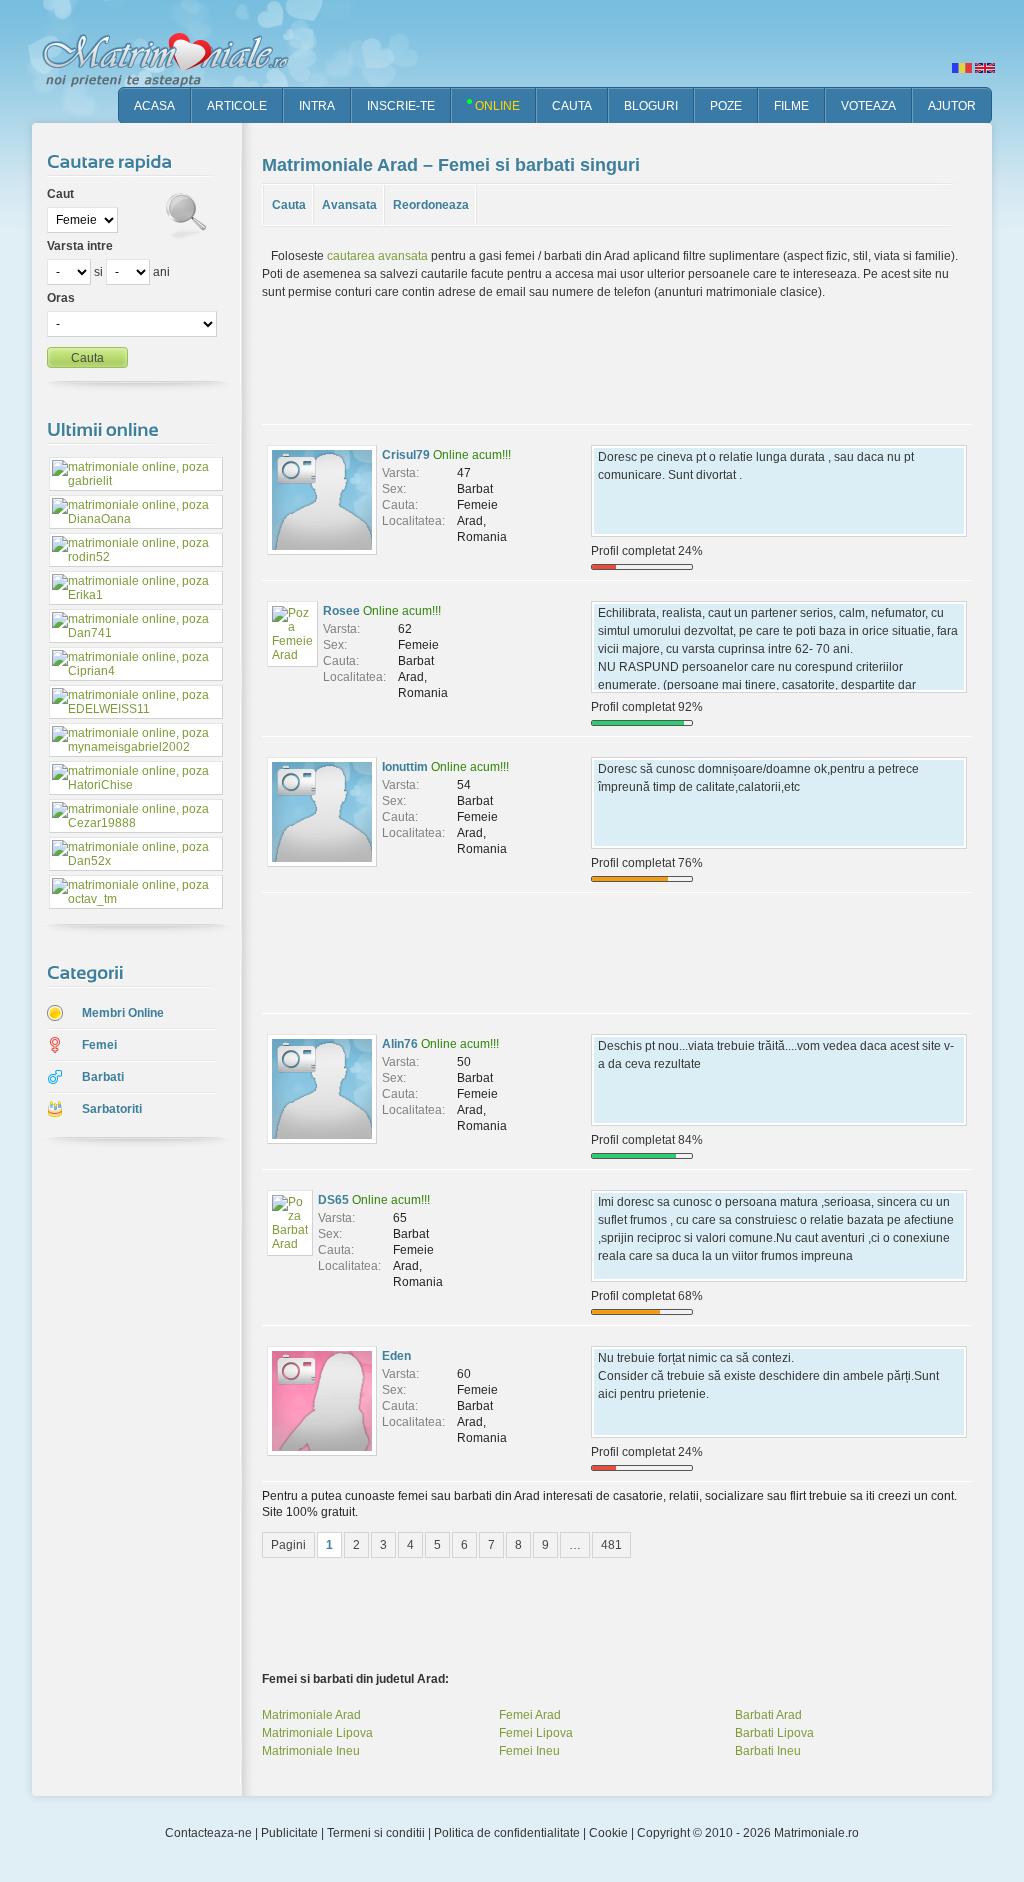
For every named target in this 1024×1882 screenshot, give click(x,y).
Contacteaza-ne (208, 1833)
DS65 (333, 1200)
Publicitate (289, 1833)
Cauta (289, 205)
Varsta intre (80, 246)
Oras (61, 298)
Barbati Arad (768, 1715)
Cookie (608, 1833)
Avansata (349, 205)
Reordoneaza (431, 205)
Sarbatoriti (112, 1109)
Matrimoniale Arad (311, 1715)
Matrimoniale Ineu (311, 1751)
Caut (60, 194)
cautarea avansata (377, 256)
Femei (99, 1045)
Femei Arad (530, 1715)
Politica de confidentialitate (507, 1833)
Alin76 (400, 1044)
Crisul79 (406, 455)
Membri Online (123, 1013)
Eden (396, 1356)
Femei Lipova (536, 1733)
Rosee (341, 611)
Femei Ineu (529, 1751)
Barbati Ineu (768, 1751)
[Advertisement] (122, 1469)
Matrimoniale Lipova (317, 1733)
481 (611, 1545)
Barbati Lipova (774, 1733)
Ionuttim (405, 767)
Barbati (103, 1077)
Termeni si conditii (376, 1833)
